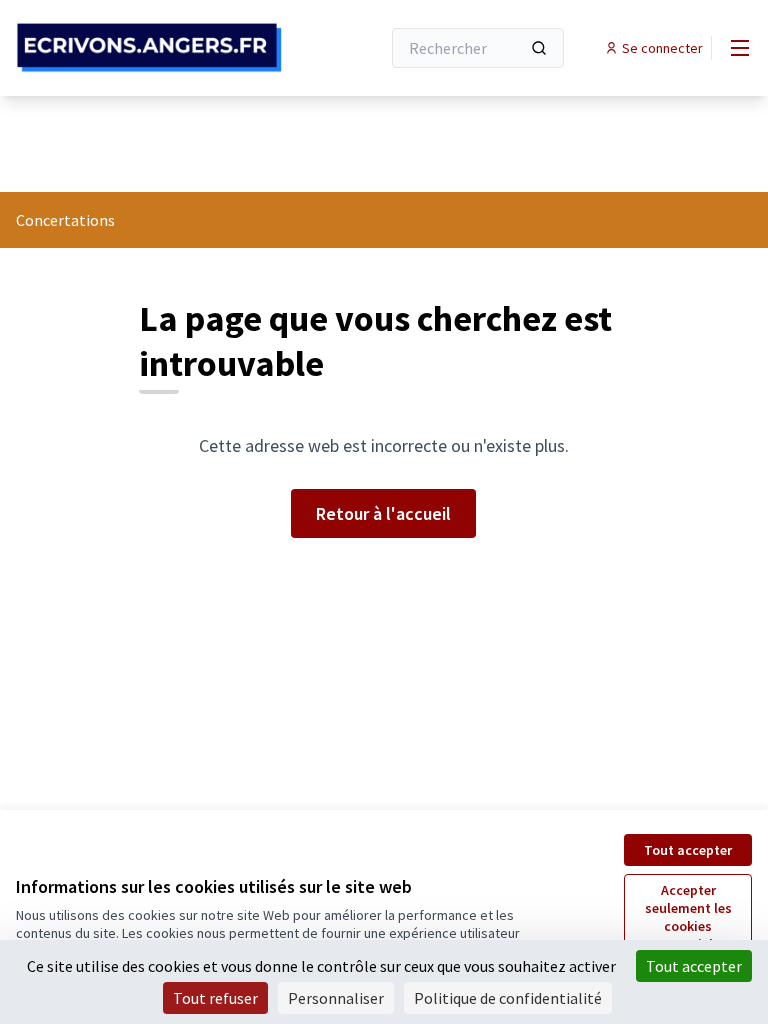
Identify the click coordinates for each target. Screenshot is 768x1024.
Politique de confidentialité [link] (508, 998)
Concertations (65, 220)
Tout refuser (215, 998)
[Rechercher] (539, 48)
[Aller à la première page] (149, 47)
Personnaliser (336, 998)
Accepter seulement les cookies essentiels (688, 917)
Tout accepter (688, 850)
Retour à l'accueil (383, 513)
